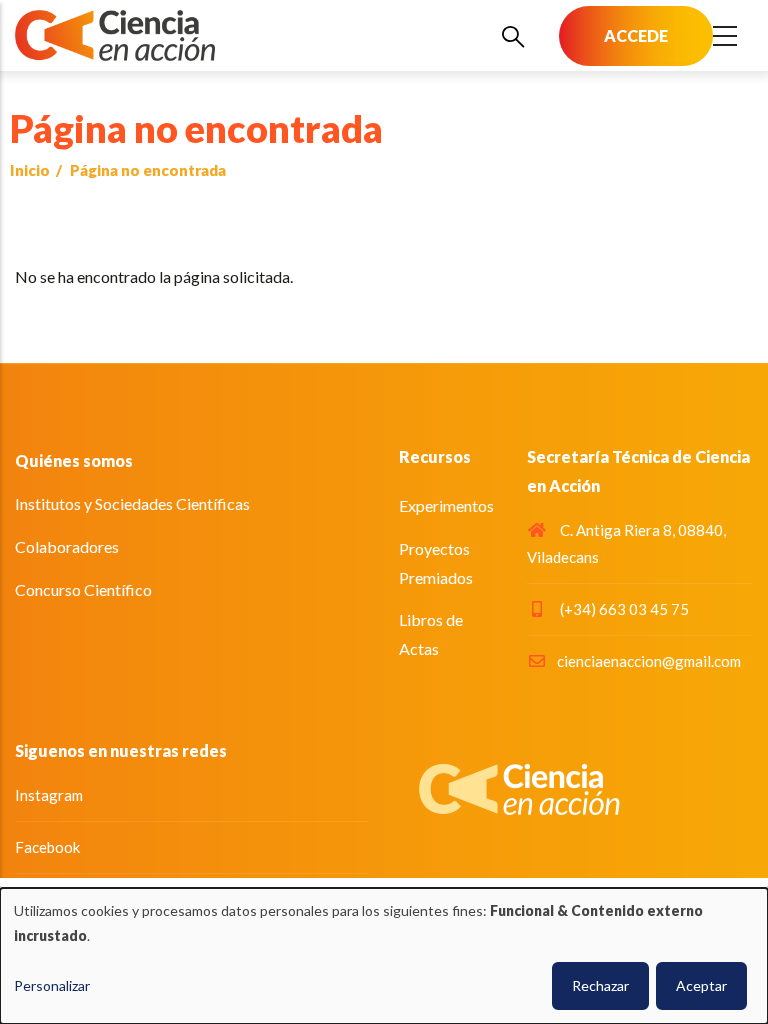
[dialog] (384, 956)
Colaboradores (67, 546)
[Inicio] (115, 35)
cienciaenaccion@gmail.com (649, 661)
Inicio (30, 170)
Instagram (49, 795)
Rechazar (600, 985)
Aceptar (701, 985)
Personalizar (52, 985)
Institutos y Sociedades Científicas (132, 503)
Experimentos (446, 505)
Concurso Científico (83, 589)
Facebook (47, 847)
